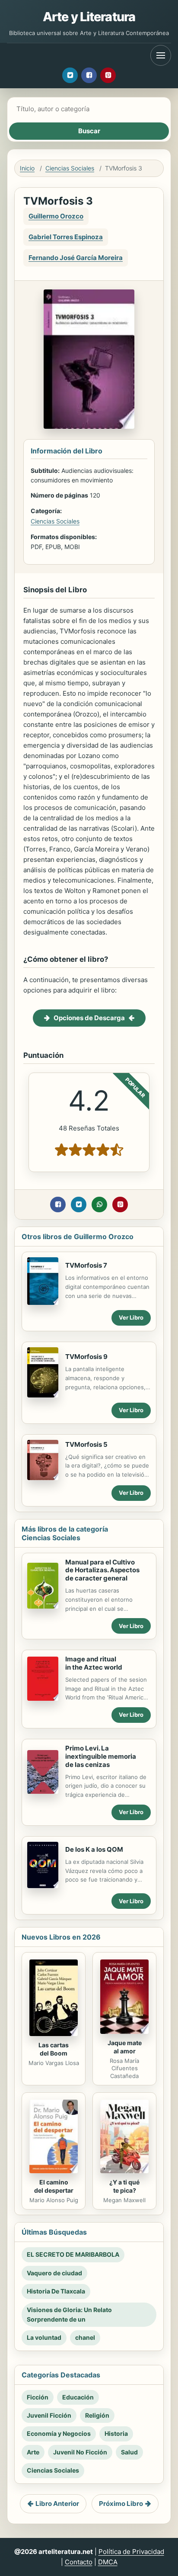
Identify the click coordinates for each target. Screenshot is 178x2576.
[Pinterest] (108, 75)
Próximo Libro (121, 2504)
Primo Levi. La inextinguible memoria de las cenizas (101, 1756)
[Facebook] (89, 75)
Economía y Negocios (59, 2433)
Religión (97, 2415)
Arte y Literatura (89, 17)
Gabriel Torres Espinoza (66, 237)
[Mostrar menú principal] (161, 55)
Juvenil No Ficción (80, 2452)
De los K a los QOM (94, 1849)
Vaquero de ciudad (54, 2273)
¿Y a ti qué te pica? (124, 2186)
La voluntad (44, 2337)
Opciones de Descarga (89, 1018)
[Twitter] (70, 75)
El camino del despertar (54, 2186)
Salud (129, 2452)
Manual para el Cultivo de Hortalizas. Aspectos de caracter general (102, 1570)
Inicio (27, 168)
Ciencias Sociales (70, 168)
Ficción (38, 2397)
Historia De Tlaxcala (56, 2291)
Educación (78, 2397)
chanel (85, 2337)
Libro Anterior (57, 2504)
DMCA (108, 2562)
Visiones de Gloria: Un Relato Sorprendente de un (69, 2314)
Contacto (79, 2562)
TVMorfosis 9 (86, 1357)
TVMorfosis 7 (86, 1265)
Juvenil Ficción (49, 2415)
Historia (116, 2433)
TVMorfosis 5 (86, 1444)
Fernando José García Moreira (76, 258)
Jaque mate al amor (125, 2047)
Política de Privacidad (131, 2552)
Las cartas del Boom (54, 2049)
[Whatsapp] (99, 1204)
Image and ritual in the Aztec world (94, 1663)
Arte (33, 2452)
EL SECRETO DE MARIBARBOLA (73, 2254)
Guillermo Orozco (56, 216)
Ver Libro (131, 1317)
